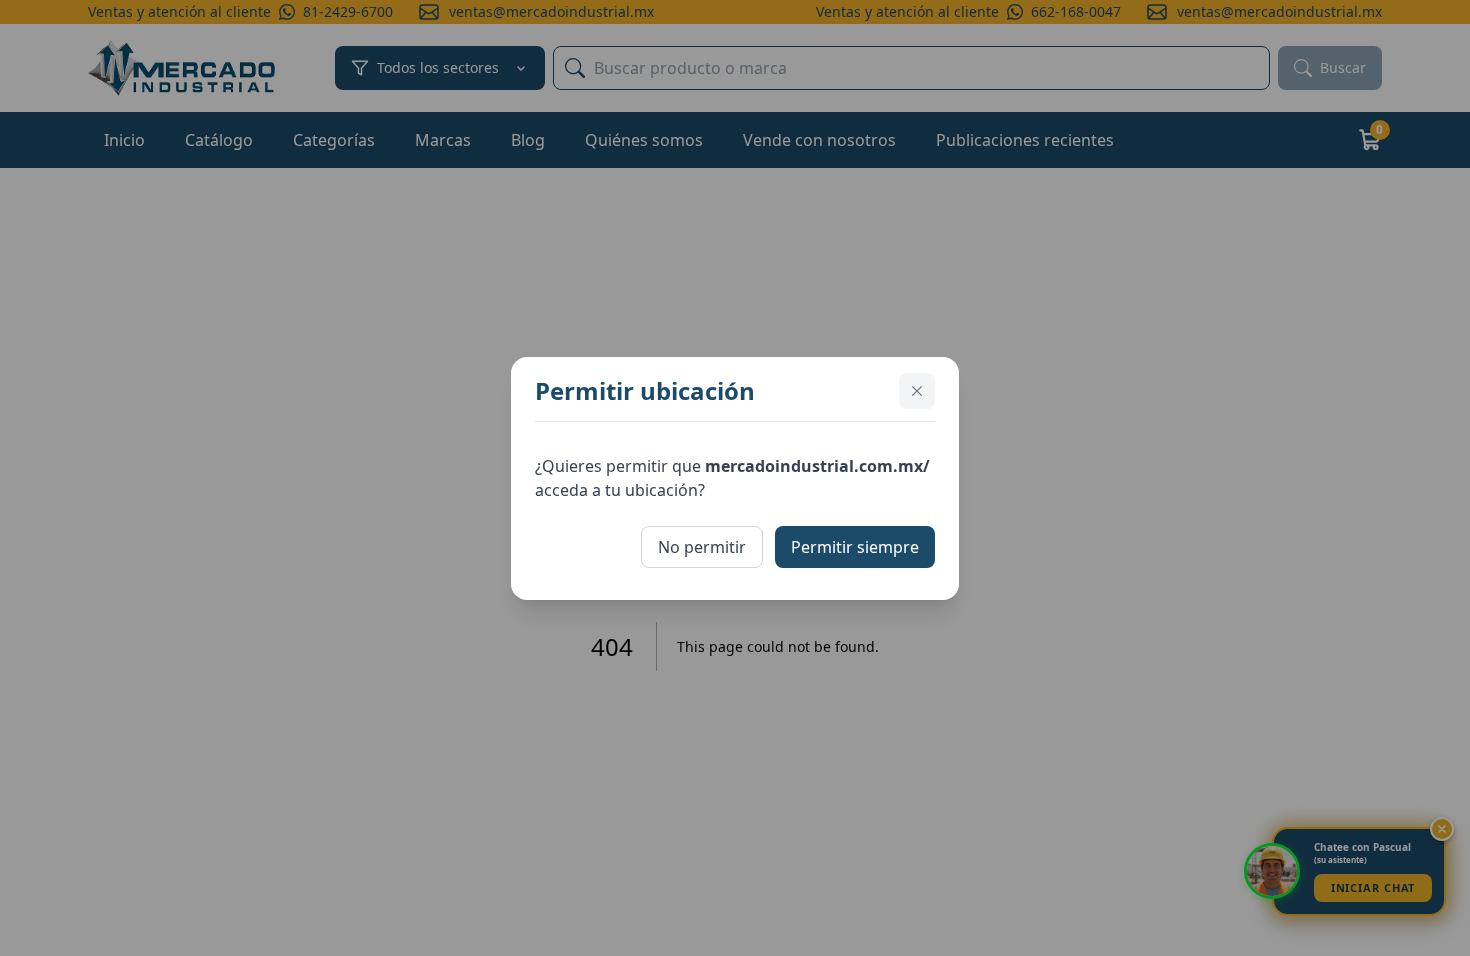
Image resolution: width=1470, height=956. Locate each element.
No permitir (702, 547)
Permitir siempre (855, 547)
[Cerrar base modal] (917, 391)
